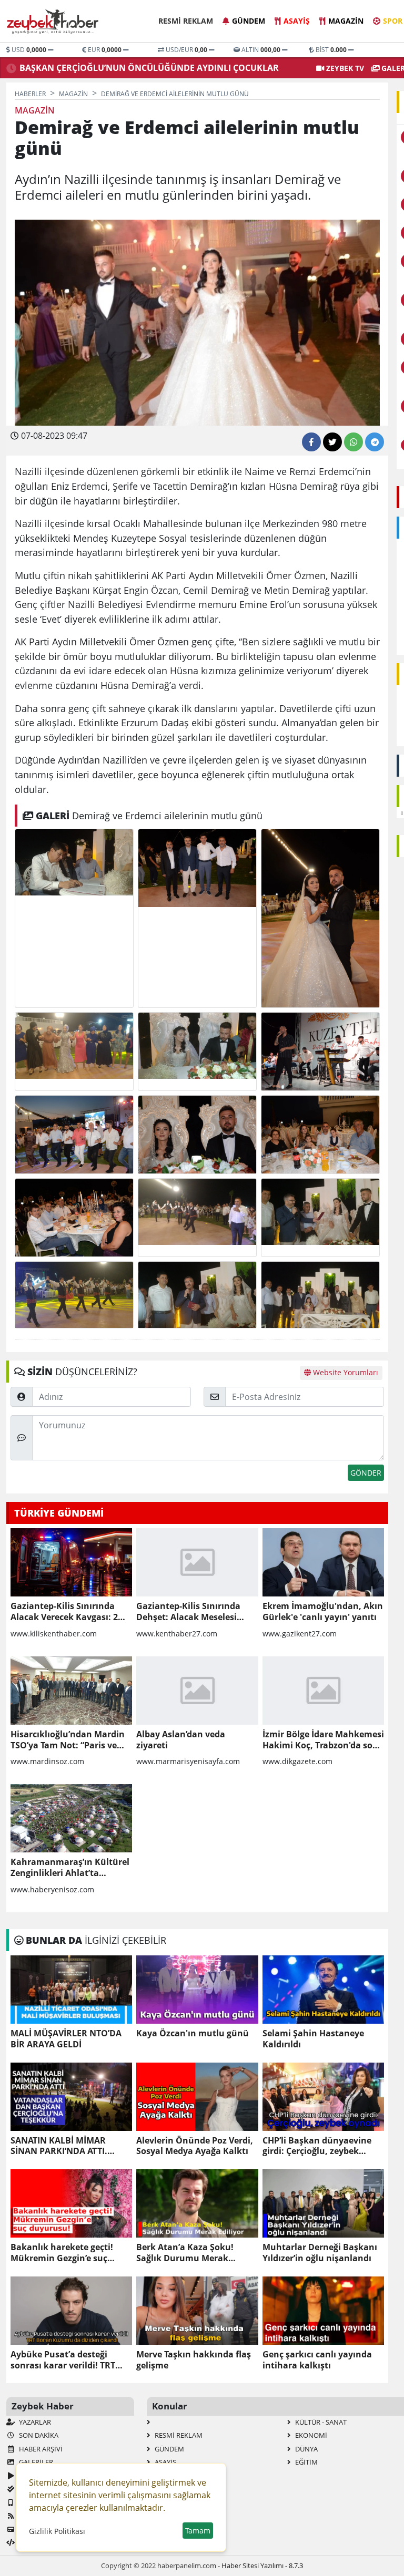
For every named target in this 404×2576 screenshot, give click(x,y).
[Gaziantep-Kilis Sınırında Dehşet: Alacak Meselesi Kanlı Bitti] (197, 1562)
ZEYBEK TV (344, 68)
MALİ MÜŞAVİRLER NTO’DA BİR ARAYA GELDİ (66, 2039)
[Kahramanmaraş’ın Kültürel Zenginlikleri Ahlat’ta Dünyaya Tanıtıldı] (71, 1818)
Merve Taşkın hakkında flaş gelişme (194, 2360)
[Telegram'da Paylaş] (375, 442)
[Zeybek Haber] (54, 22)
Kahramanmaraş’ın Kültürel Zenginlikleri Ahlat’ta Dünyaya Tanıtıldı (70, 1868)
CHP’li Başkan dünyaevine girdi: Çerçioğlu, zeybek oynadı (317, 2146)
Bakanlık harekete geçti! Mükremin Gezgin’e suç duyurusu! (62, 2253)
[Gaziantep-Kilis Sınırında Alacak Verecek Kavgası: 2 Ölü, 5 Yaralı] (71, 1562)
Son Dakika (38, 2435)
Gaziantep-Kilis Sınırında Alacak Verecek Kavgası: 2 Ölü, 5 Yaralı (64, 1612)
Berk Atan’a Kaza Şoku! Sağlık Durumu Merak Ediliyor (185, 2253)
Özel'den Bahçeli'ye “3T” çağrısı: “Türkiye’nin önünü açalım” (144, 68)
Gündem (249, 21)
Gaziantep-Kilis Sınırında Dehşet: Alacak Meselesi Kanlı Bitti (188, 1612)
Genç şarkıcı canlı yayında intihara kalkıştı (317, 2360)
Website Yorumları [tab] (345, 1372)
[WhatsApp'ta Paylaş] (353, 442)
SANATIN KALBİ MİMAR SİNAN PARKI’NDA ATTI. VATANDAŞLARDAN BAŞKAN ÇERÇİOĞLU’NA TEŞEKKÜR (68, 2146)
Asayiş (297, 21)
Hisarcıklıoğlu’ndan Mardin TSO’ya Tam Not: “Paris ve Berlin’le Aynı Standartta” (68, 1740)
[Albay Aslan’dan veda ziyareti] (197, 1691)
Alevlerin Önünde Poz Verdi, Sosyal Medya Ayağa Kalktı (195, 2146)
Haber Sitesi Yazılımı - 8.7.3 (262, 2565)
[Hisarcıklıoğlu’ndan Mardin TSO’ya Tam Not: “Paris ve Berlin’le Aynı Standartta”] (71, 1691)
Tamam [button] (198, 2531)
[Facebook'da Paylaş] (311, 442)
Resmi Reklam (186, 21)
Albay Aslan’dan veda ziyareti (181, 1740)
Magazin (346, 21)
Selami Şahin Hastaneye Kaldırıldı (313, 2039)
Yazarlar (34, 2422)
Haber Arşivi (40, 2449)
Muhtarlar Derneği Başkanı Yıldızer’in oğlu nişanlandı (320, 2253)
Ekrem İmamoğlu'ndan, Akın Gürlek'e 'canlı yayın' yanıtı (323, 1612)
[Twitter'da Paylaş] (332, 442)
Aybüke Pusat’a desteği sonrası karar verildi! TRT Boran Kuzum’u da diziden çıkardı (66, 2360)
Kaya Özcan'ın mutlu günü (193, 2033)
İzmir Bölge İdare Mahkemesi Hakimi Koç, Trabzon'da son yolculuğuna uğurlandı (323, 1740)
